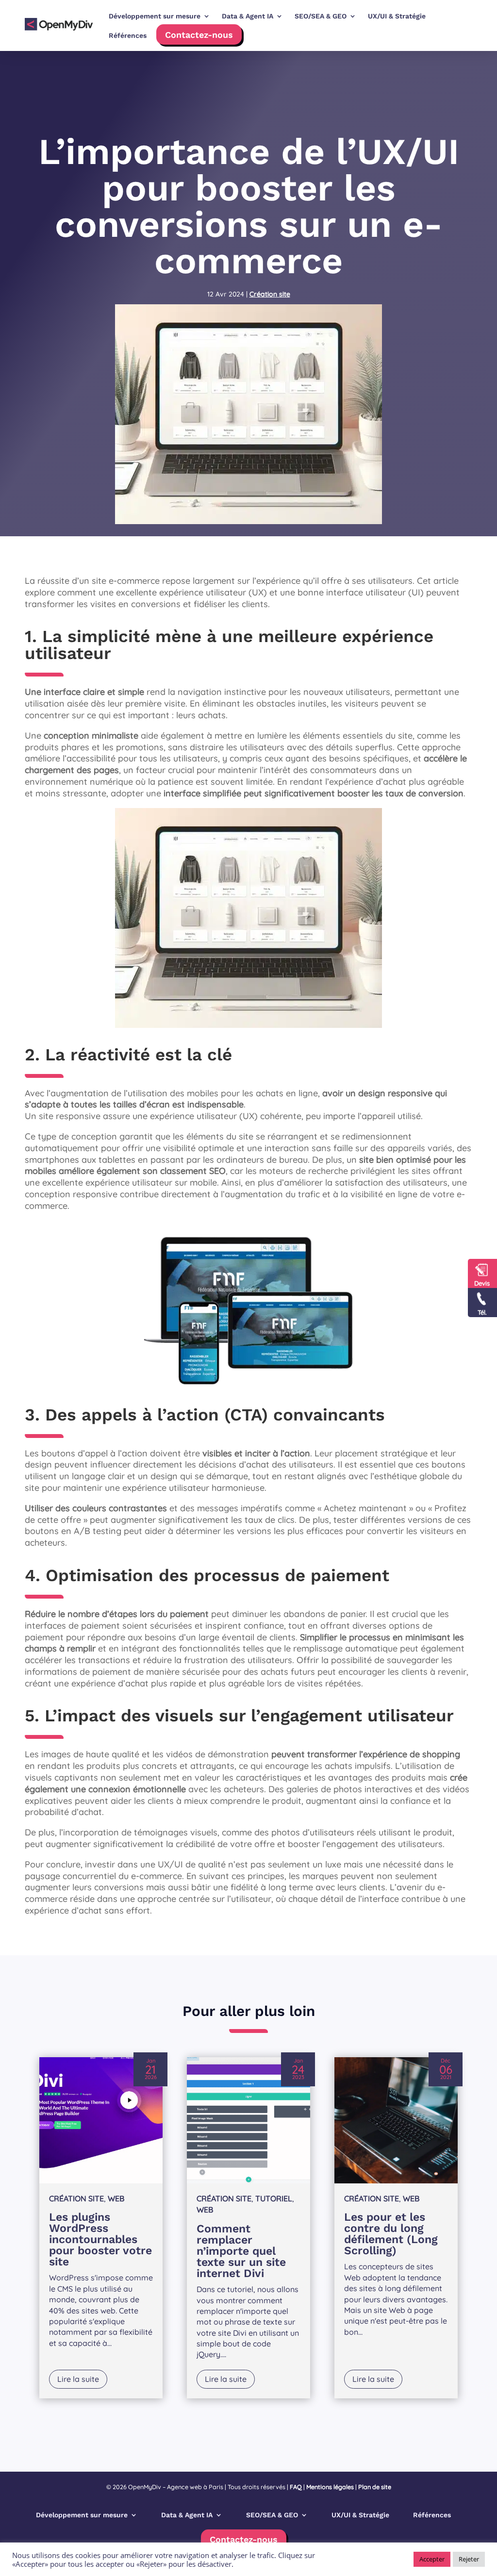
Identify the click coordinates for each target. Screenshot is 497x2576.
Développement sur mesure (82, 2515)
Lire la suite (78, 2379)
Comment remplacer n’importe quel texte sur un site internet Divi (241, 2251)
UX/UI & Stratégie (360, 2515)
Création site (270, 294)
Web (116, 2198)
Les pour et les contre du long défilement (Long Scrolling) (391, 2234)
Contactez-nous (199, 35)
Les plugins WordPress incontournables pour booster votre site (100, 2239)
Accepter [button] (432, 2559)
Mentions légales (330, 2487)
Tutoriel (274, 2198)
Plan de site (375, 2487)
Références (128, 35)
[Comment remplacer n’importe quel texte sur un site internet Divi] (248, 2120)
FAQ (296, 2487)
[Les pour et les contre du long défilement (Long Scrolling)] (396, 2120)
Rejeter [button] (469, 2559)
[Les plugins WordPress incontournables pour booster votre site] (101, 2120)
